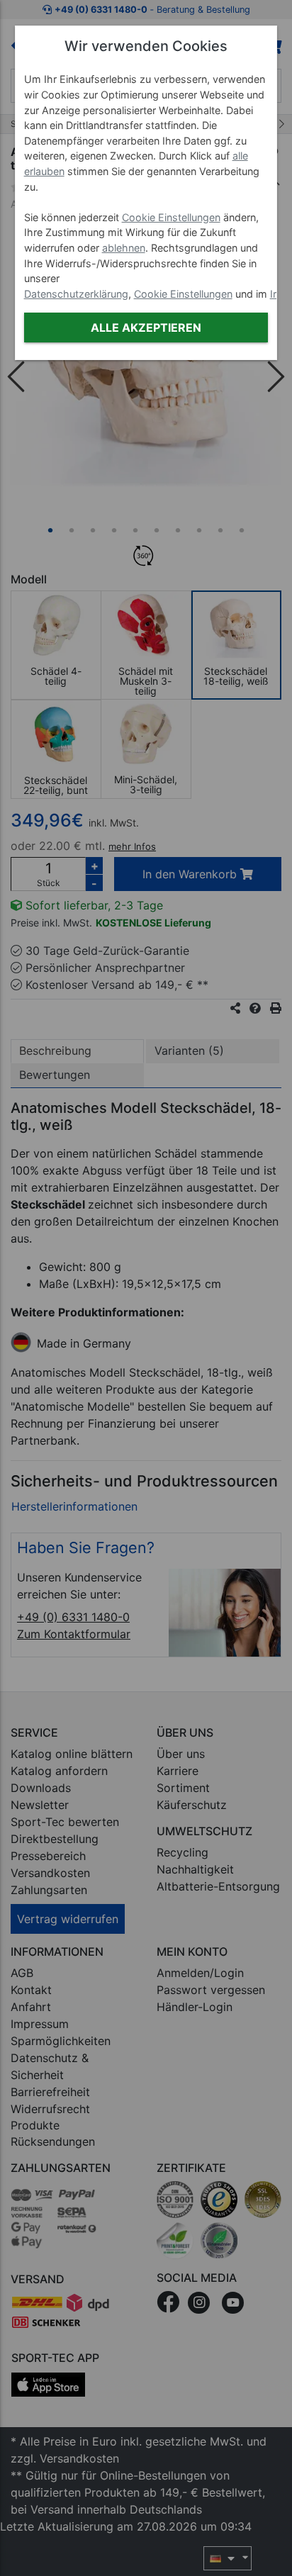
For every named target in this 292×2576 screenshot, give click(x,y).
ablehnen (124, 248)
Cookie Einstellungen (171, 217)
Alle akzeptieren (146, 327)
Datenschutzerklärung (76, 294)
